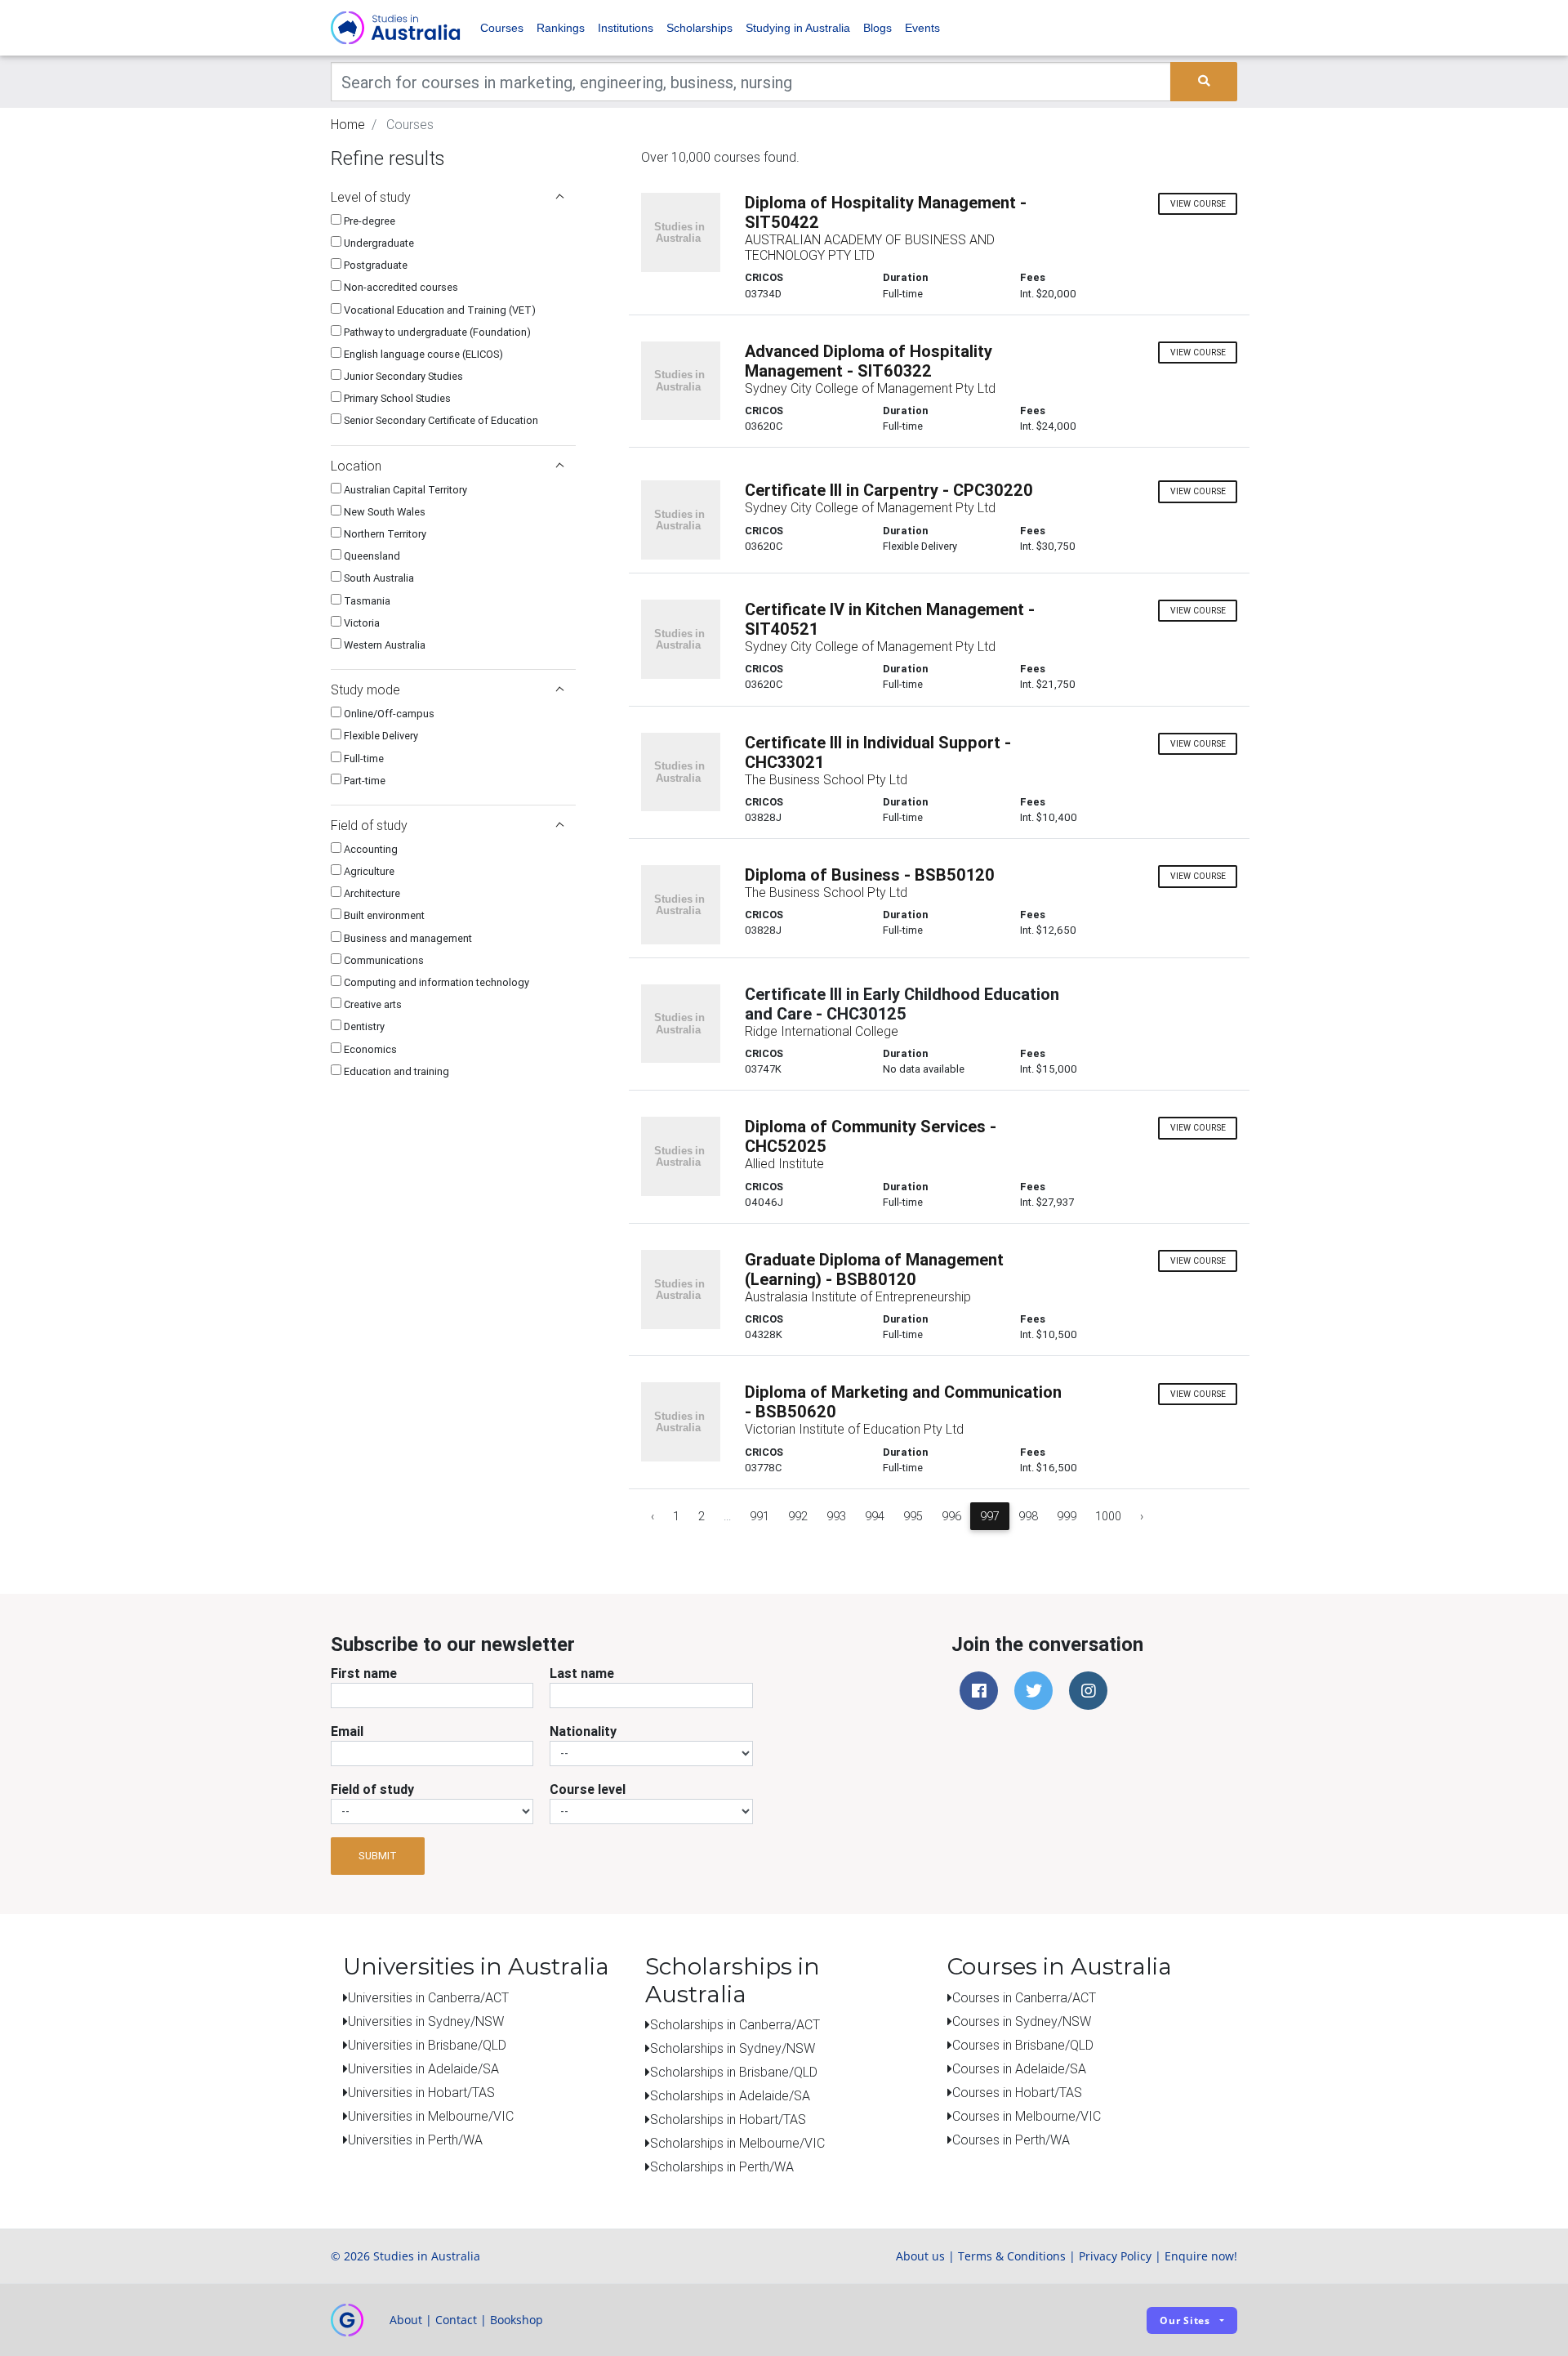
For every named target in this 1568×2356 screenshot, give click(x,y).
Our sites (1185, 2320)
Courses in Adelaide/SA (1019, 2068)
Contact (456, 2320)
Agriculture (368, 871)
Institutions (626, 28)
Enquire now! (1201, 2256)
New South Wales (383, 512)
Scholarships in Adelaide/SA (730, 2095)
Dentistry (363, 1026)
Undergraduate (378, 243)
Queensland (371, 556)
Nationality (583, 1731)
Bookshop (517, 2320)
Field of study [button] (369, 825)
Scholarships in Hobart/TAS (728, 2119)
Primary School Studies (396, 398)
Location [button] (356, 466)
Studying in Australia (798, 28)
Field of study (372, 1789)
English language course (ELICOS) (422, 354)
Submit (378, 1856)
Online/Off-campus (388, 714)
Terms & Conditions (1012, 2256)
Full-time (363, 759)
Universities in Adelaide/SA (423, 2068)
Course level (588, 1789)
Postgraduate (374, 265)
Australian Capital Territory (404, 490)
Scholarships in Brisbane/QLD (734, 2072)
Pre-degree (368, 221)
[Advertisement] (453, 1198)
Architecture (371, 893)
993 (836, 1516)
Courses (502, 28)
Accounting (370, 849)
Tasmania (366, 601)
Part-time (363, 781)
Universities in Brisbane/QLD (427, 2045)
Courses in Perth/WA (1011, 2140)
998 (1028, 1516)
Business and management (407, 938)
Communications (383, 960)
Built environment (383, 915)
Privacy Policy (1115, 2256)
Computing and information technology (435, 982)
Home (348, 124)
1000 (1108, 1516)
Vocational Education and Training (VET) (439, 310)
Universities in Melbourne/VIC (431, 2116)
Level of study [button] (371, 197)
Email (347, 1731)
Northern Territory (384, 534)
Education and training (395, 1071)
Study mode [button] (365, 689)
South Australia (378, 578)
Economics (369, 1049)
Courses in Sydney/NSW (1022, 2021)
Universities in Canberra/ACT (428, 1997)
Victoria (361, 623)
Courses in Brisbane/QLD (1023, 2045)
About (406, 2320)
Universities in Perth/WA (415, 2140)
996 (951, 1516)
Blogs (878, 28)
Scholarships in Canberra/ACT (735, 2024)
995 (913, 1516)
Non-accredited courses (400, 287)
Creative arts (372, 1004)
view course (1198, 204)
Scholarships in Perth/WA (722, 2166)
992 (798, 1516)
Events (922, 28)
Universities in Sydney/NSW (426, 2021)
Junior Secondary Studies (402, 376)
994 (875, 1516)
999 (1067, 1516)
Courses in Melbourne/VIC (1027, 2116)
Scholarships (699, 28)
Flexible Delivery (380, 736)
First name (364, 1673)
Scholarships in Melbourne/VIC (737, 2143)
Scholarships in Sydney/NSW (733, 2048)
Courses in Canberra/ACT (1024, 1997)
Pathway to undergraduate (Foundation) (436, 332)
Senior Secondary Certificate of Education (440, 420)
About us (920, 2256)
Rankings (561, 28)
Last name (582, 1673)
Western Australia (383, 645)
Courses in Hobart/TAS (1017, 2092)
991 (759, 1516)
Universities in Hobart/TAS (421, 2092)
